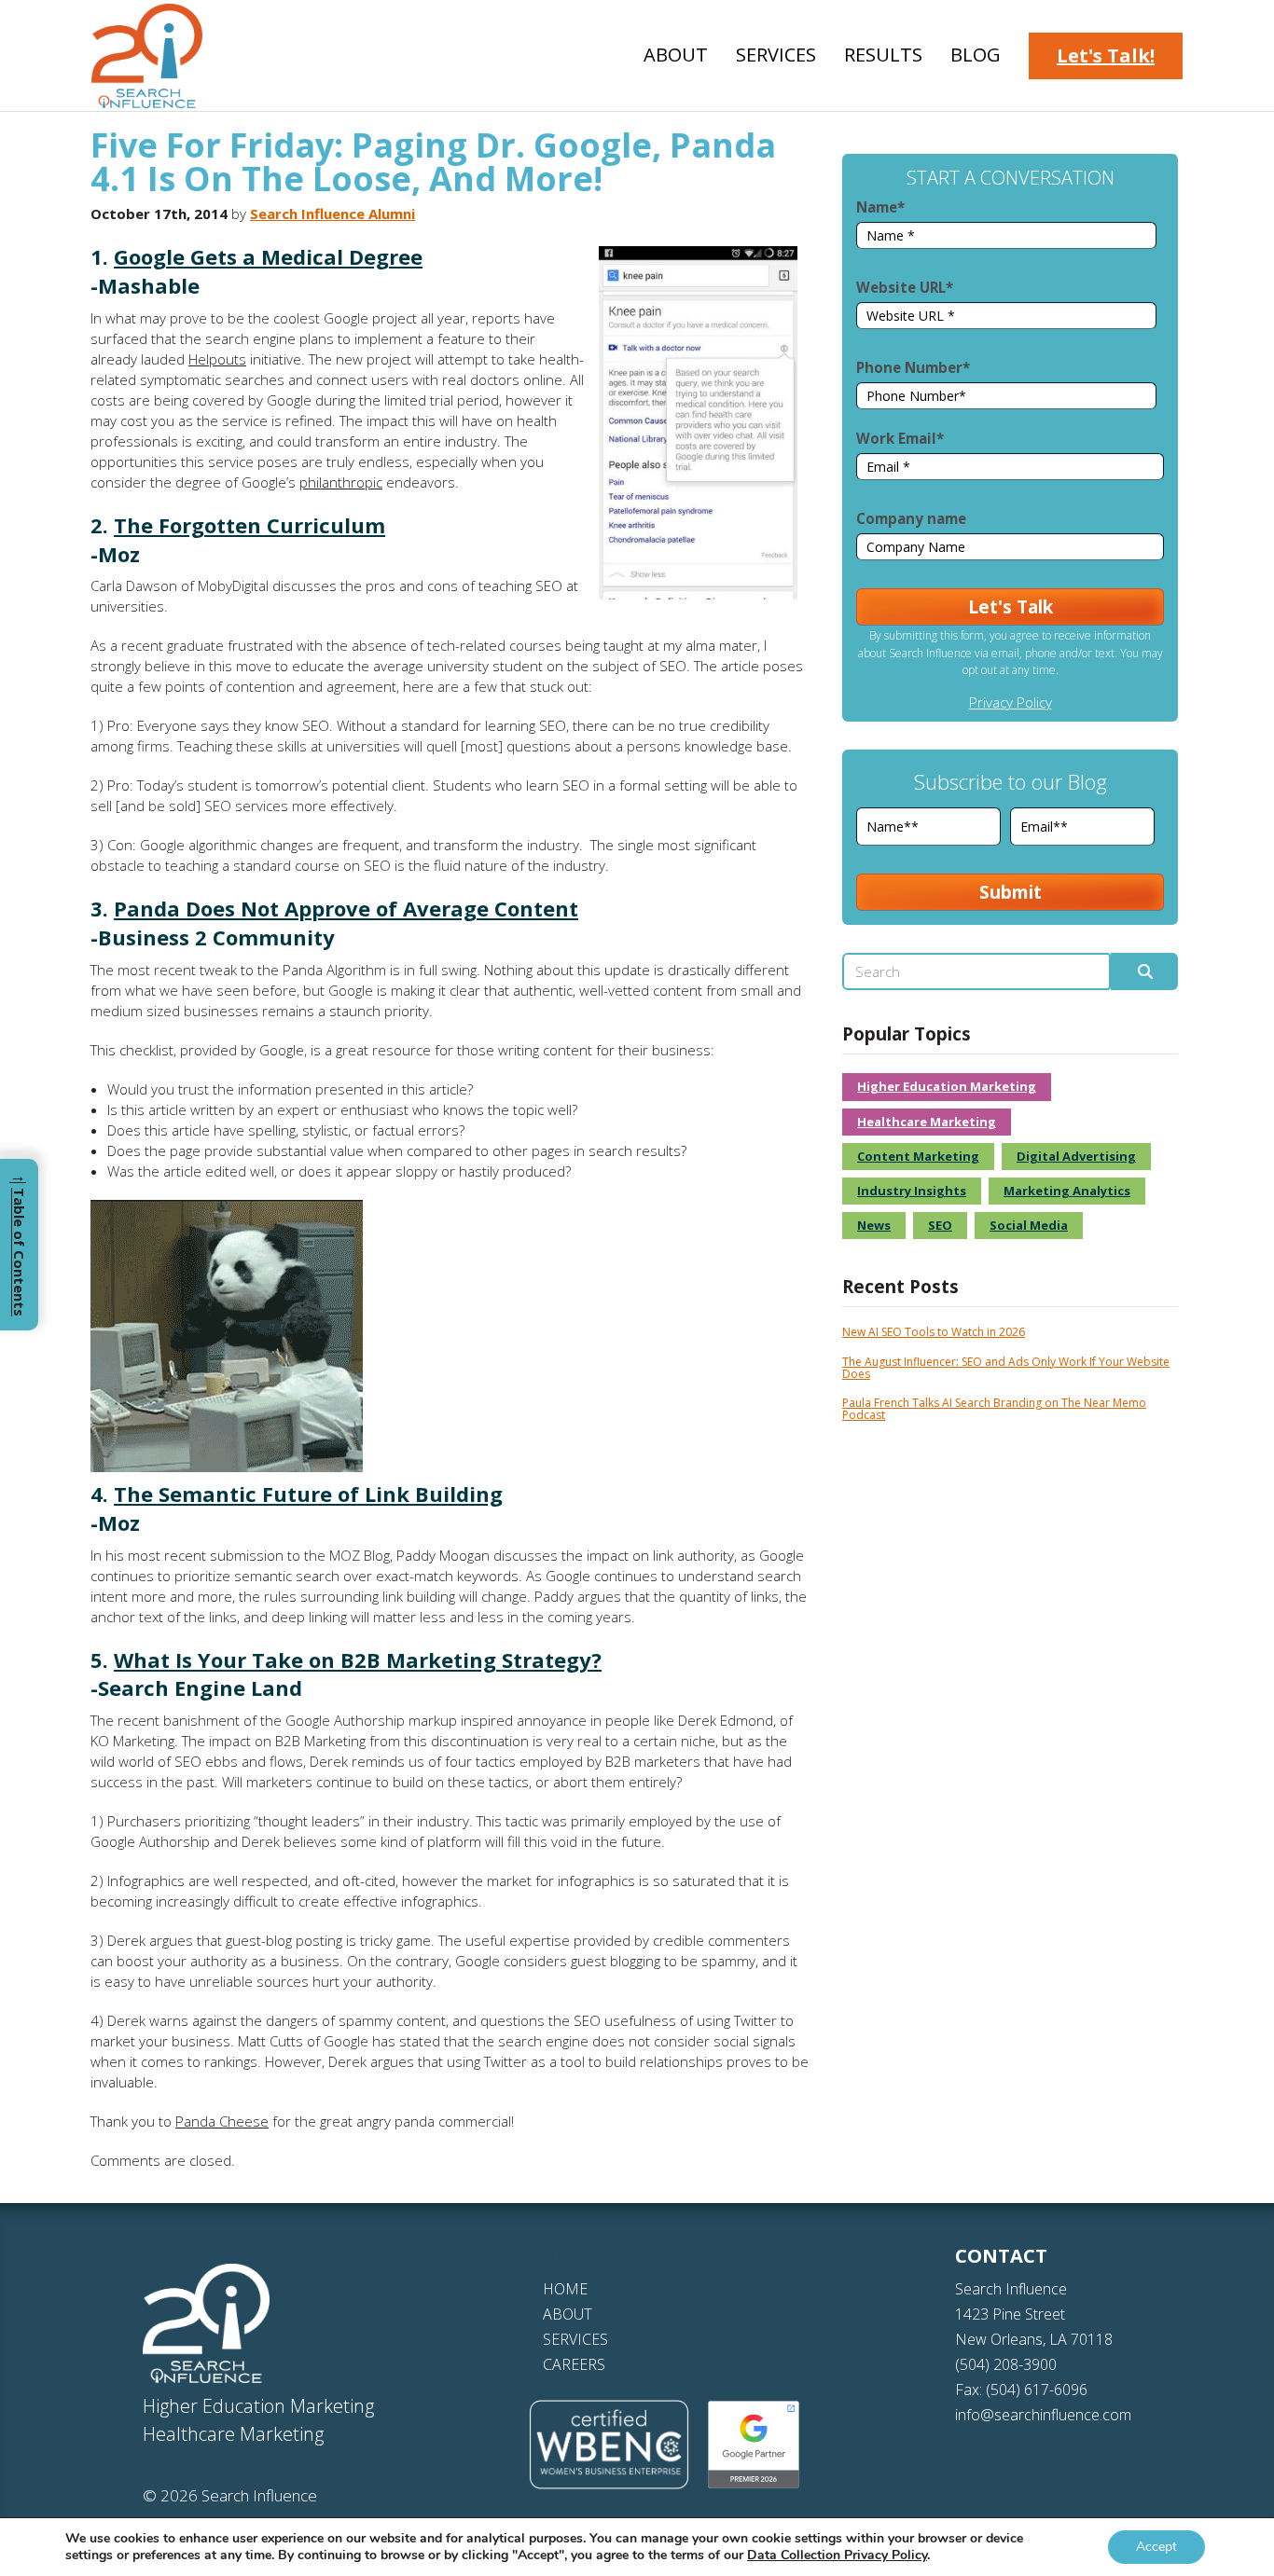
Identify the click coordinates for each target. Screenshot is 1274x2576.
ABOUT (568, 2314)
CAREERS (574, 2364)
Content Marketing (918, 1156)
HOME (565, 2289)
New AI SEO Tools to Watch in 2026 (934, 1332)
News (874, 1225)
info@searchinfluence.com (1043, 2415)
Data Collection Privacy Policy (837, 2555)
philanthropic (341, 482)
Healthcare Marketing (927, 1122)
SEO (940, 1225)
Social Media (1029, 1225)
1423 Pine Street (1010, 2314)
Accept (1156, 2547)
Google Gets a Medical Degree (268, 256)
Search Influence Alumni (332, 214)
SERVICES (575, 2339)
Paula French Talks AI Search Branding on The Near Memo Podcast (994, 1409)
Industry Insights (912, 1191)
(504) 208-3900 (1006, 2364)
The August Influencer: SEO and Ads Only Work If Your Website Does (1006, 1368)
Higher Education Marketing (947, 1086)
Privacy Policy (1011, 702)
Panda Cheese (222, 2121)
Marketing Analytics (1067, 1191)
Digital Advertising (1076, 1156)
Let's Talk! (1106, 55)
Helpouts (217, 359)
